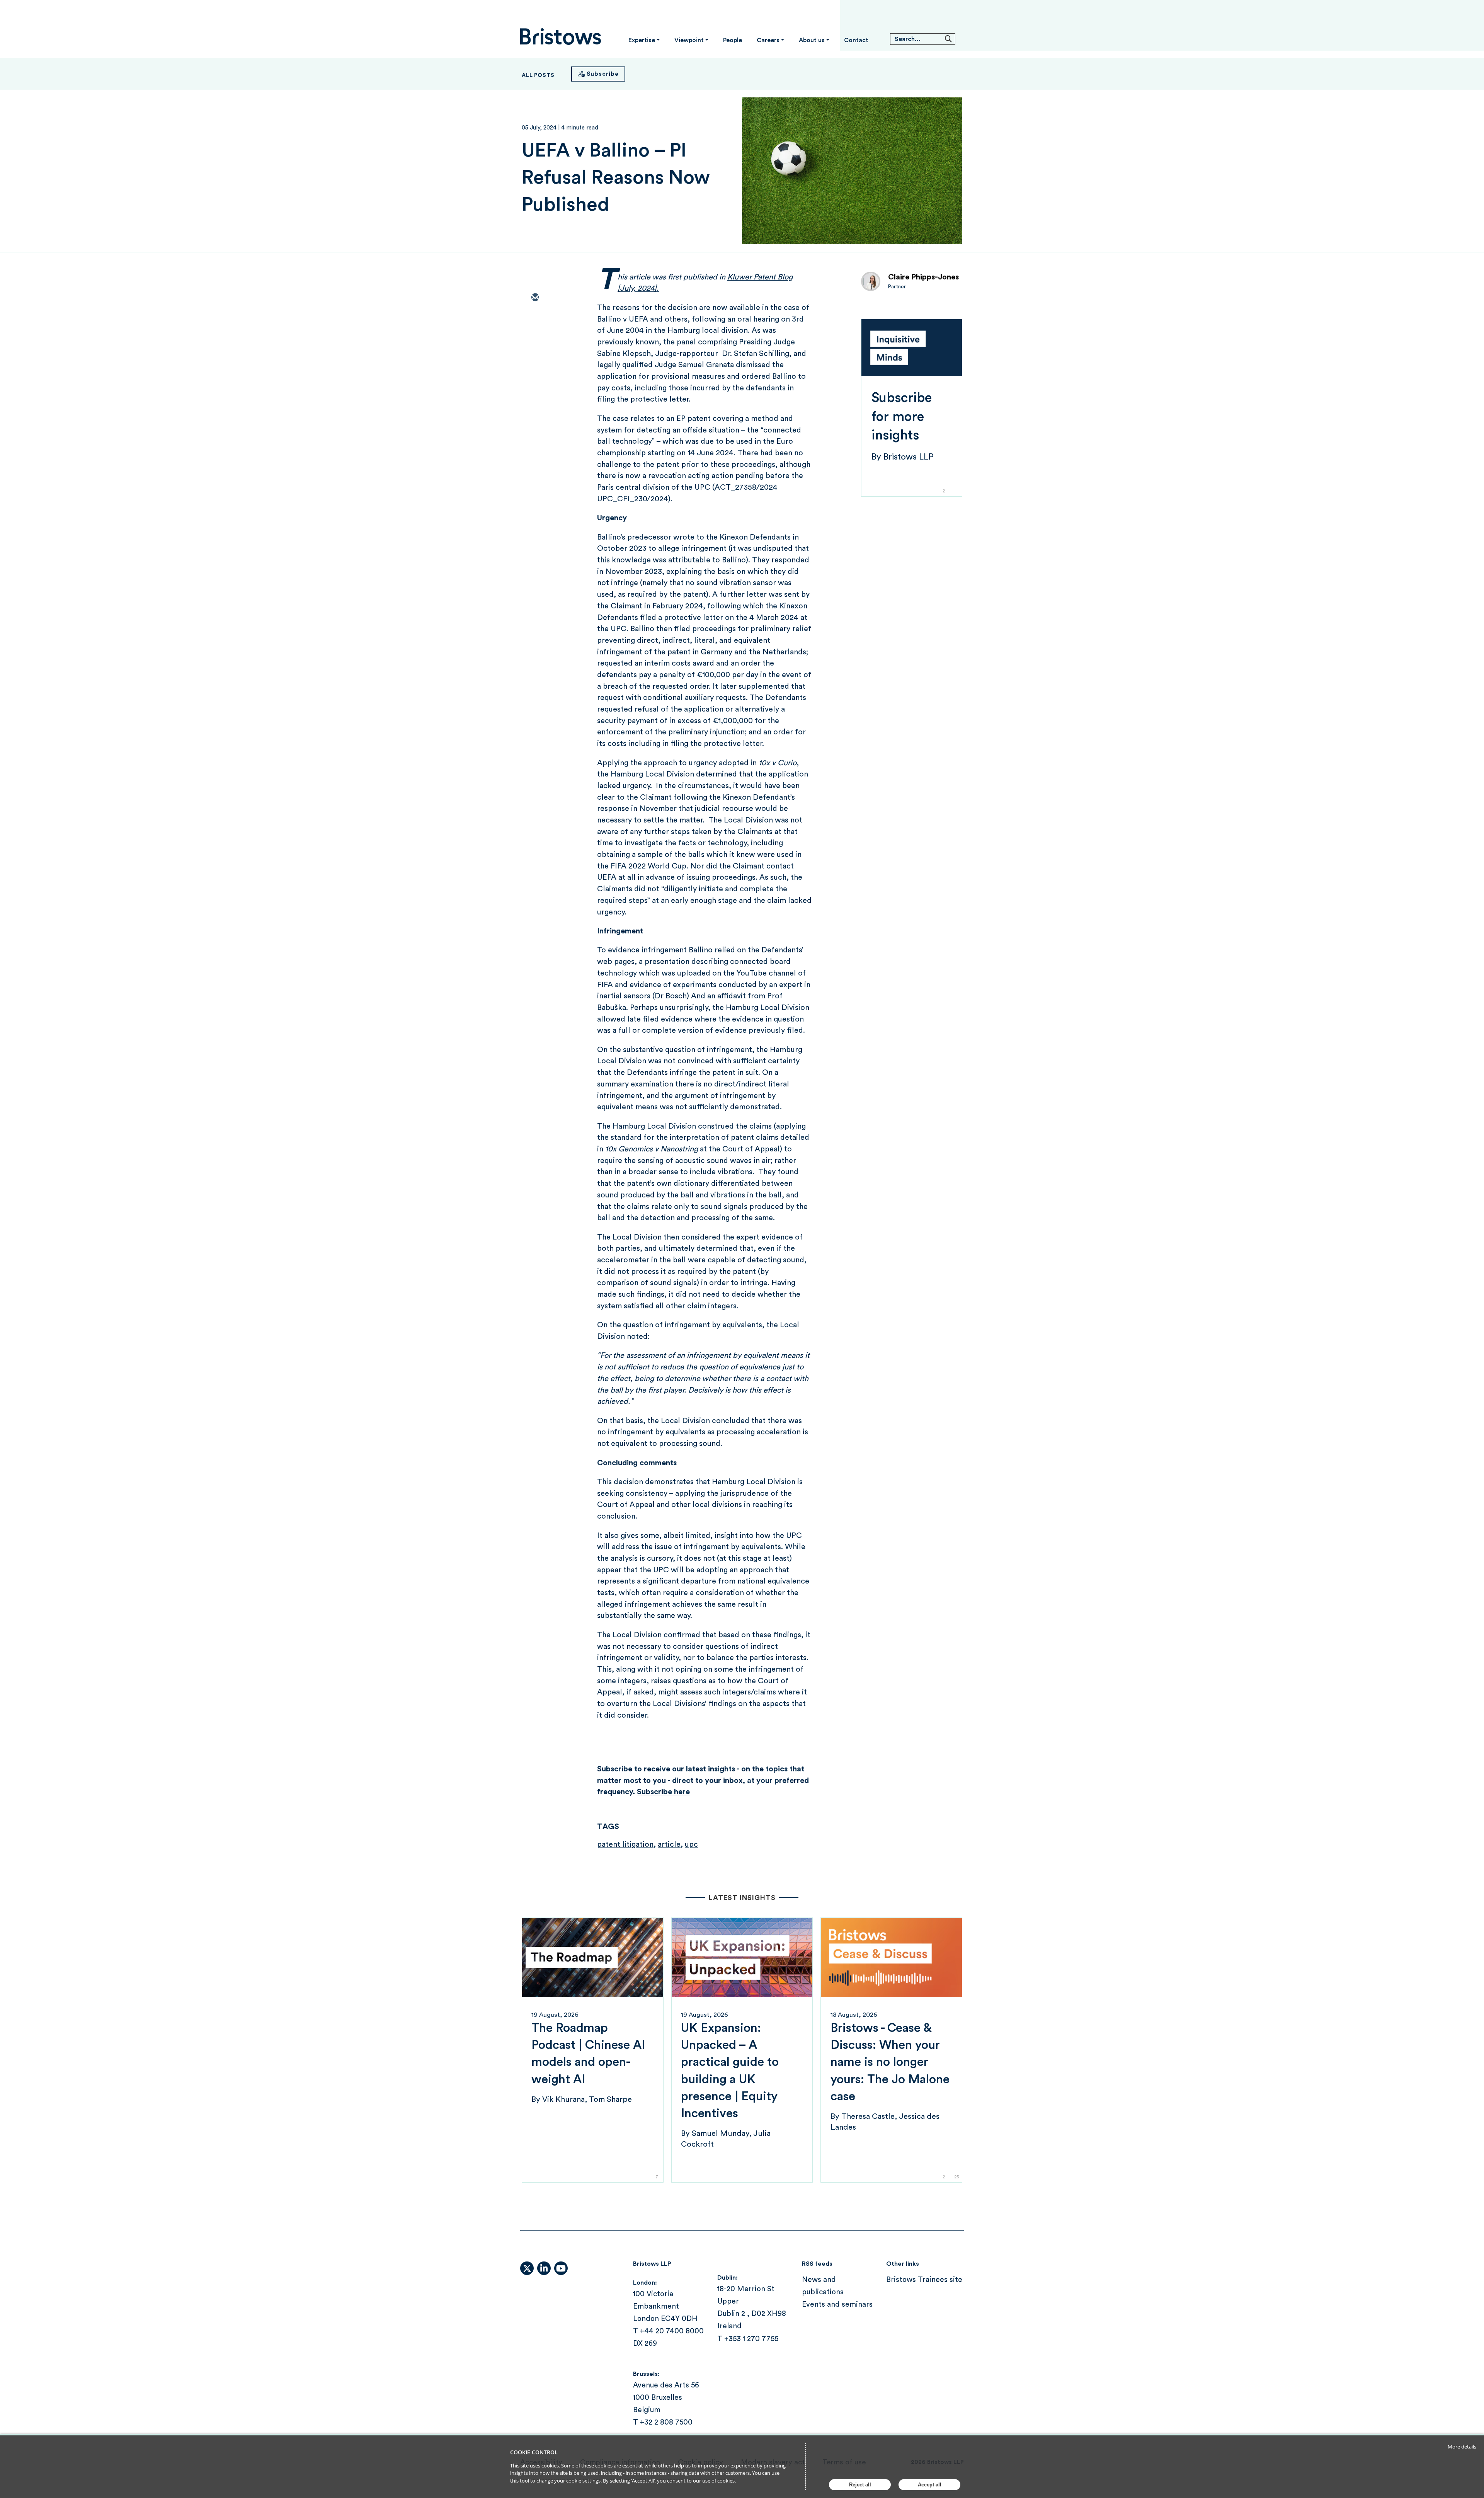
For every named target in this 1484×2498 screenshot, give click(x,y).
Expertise (642, 40)
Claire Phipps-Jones (923, 277)
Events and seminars (837, 2305)
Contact (856, 40)
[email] (535, 298)
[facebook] (535, 365)
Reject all (860, 2485)
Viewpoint (689, 40)
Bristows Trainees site (924, 2280)
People (733, 40)
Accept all (930, 2485)
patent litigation (625, 1844)
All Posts (538, 75)
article (669, 1844)
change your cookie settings (568, 2481)
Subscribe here (663, 1792)
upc (691, 1844)
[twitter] (535, 320)
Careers (768, 40)
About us (812, 40)
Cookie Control (534, 2452)
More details (1462, 2447)
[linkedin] (535, 343)
